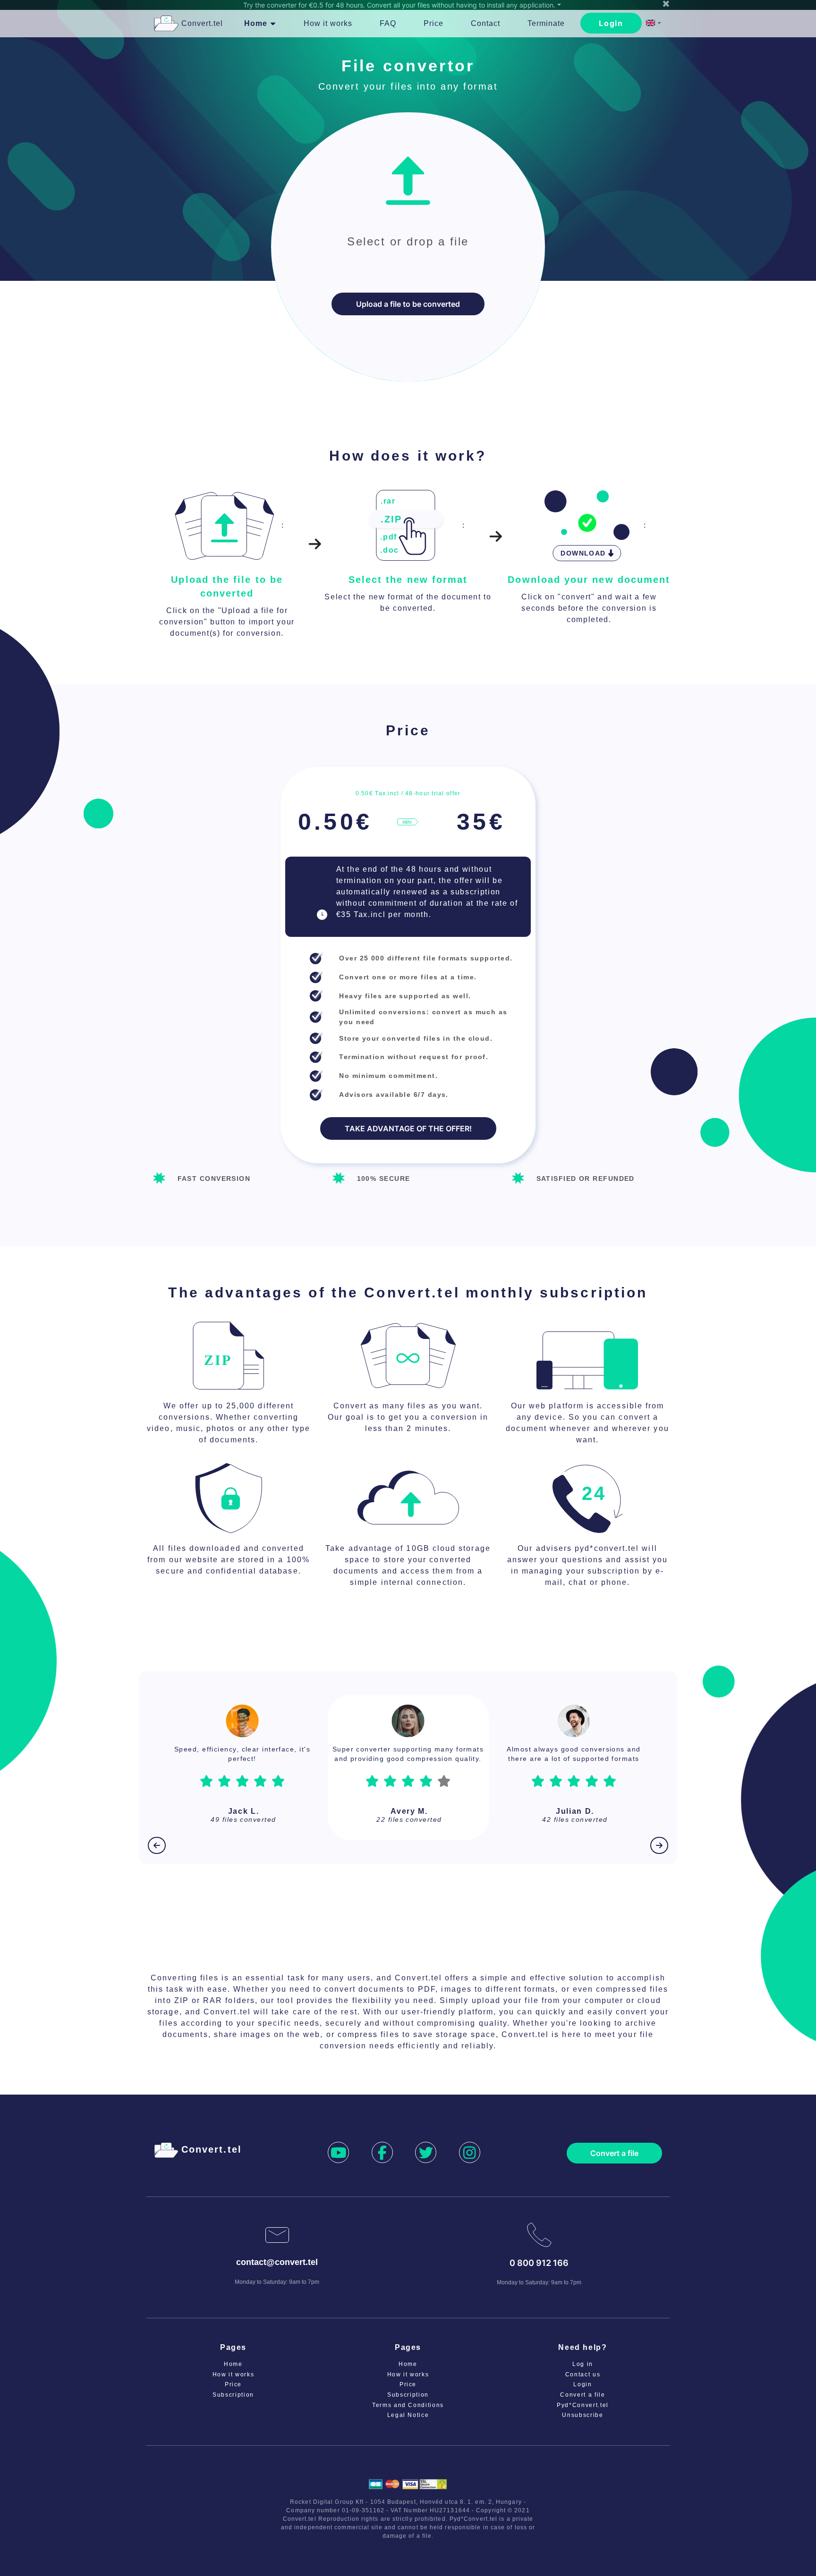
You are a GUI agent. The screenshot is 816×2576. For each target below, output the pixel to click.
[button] (653, 24)
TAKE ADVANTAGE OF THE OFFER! (408, 1128)
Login (611, 23)
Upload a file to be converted (408, 304)
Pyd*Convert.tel (583, 2415)
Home (233, 2374)
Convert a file (614, 2163)
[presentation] (408, 247)
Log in (583, 2374)
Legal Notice (408, 2424)
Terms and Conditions (408, 2415)
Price (233, 2394)
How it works (234, 2384)
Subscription (233, 2404)
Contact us (583, 2384)
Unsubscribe (582, 2424)
